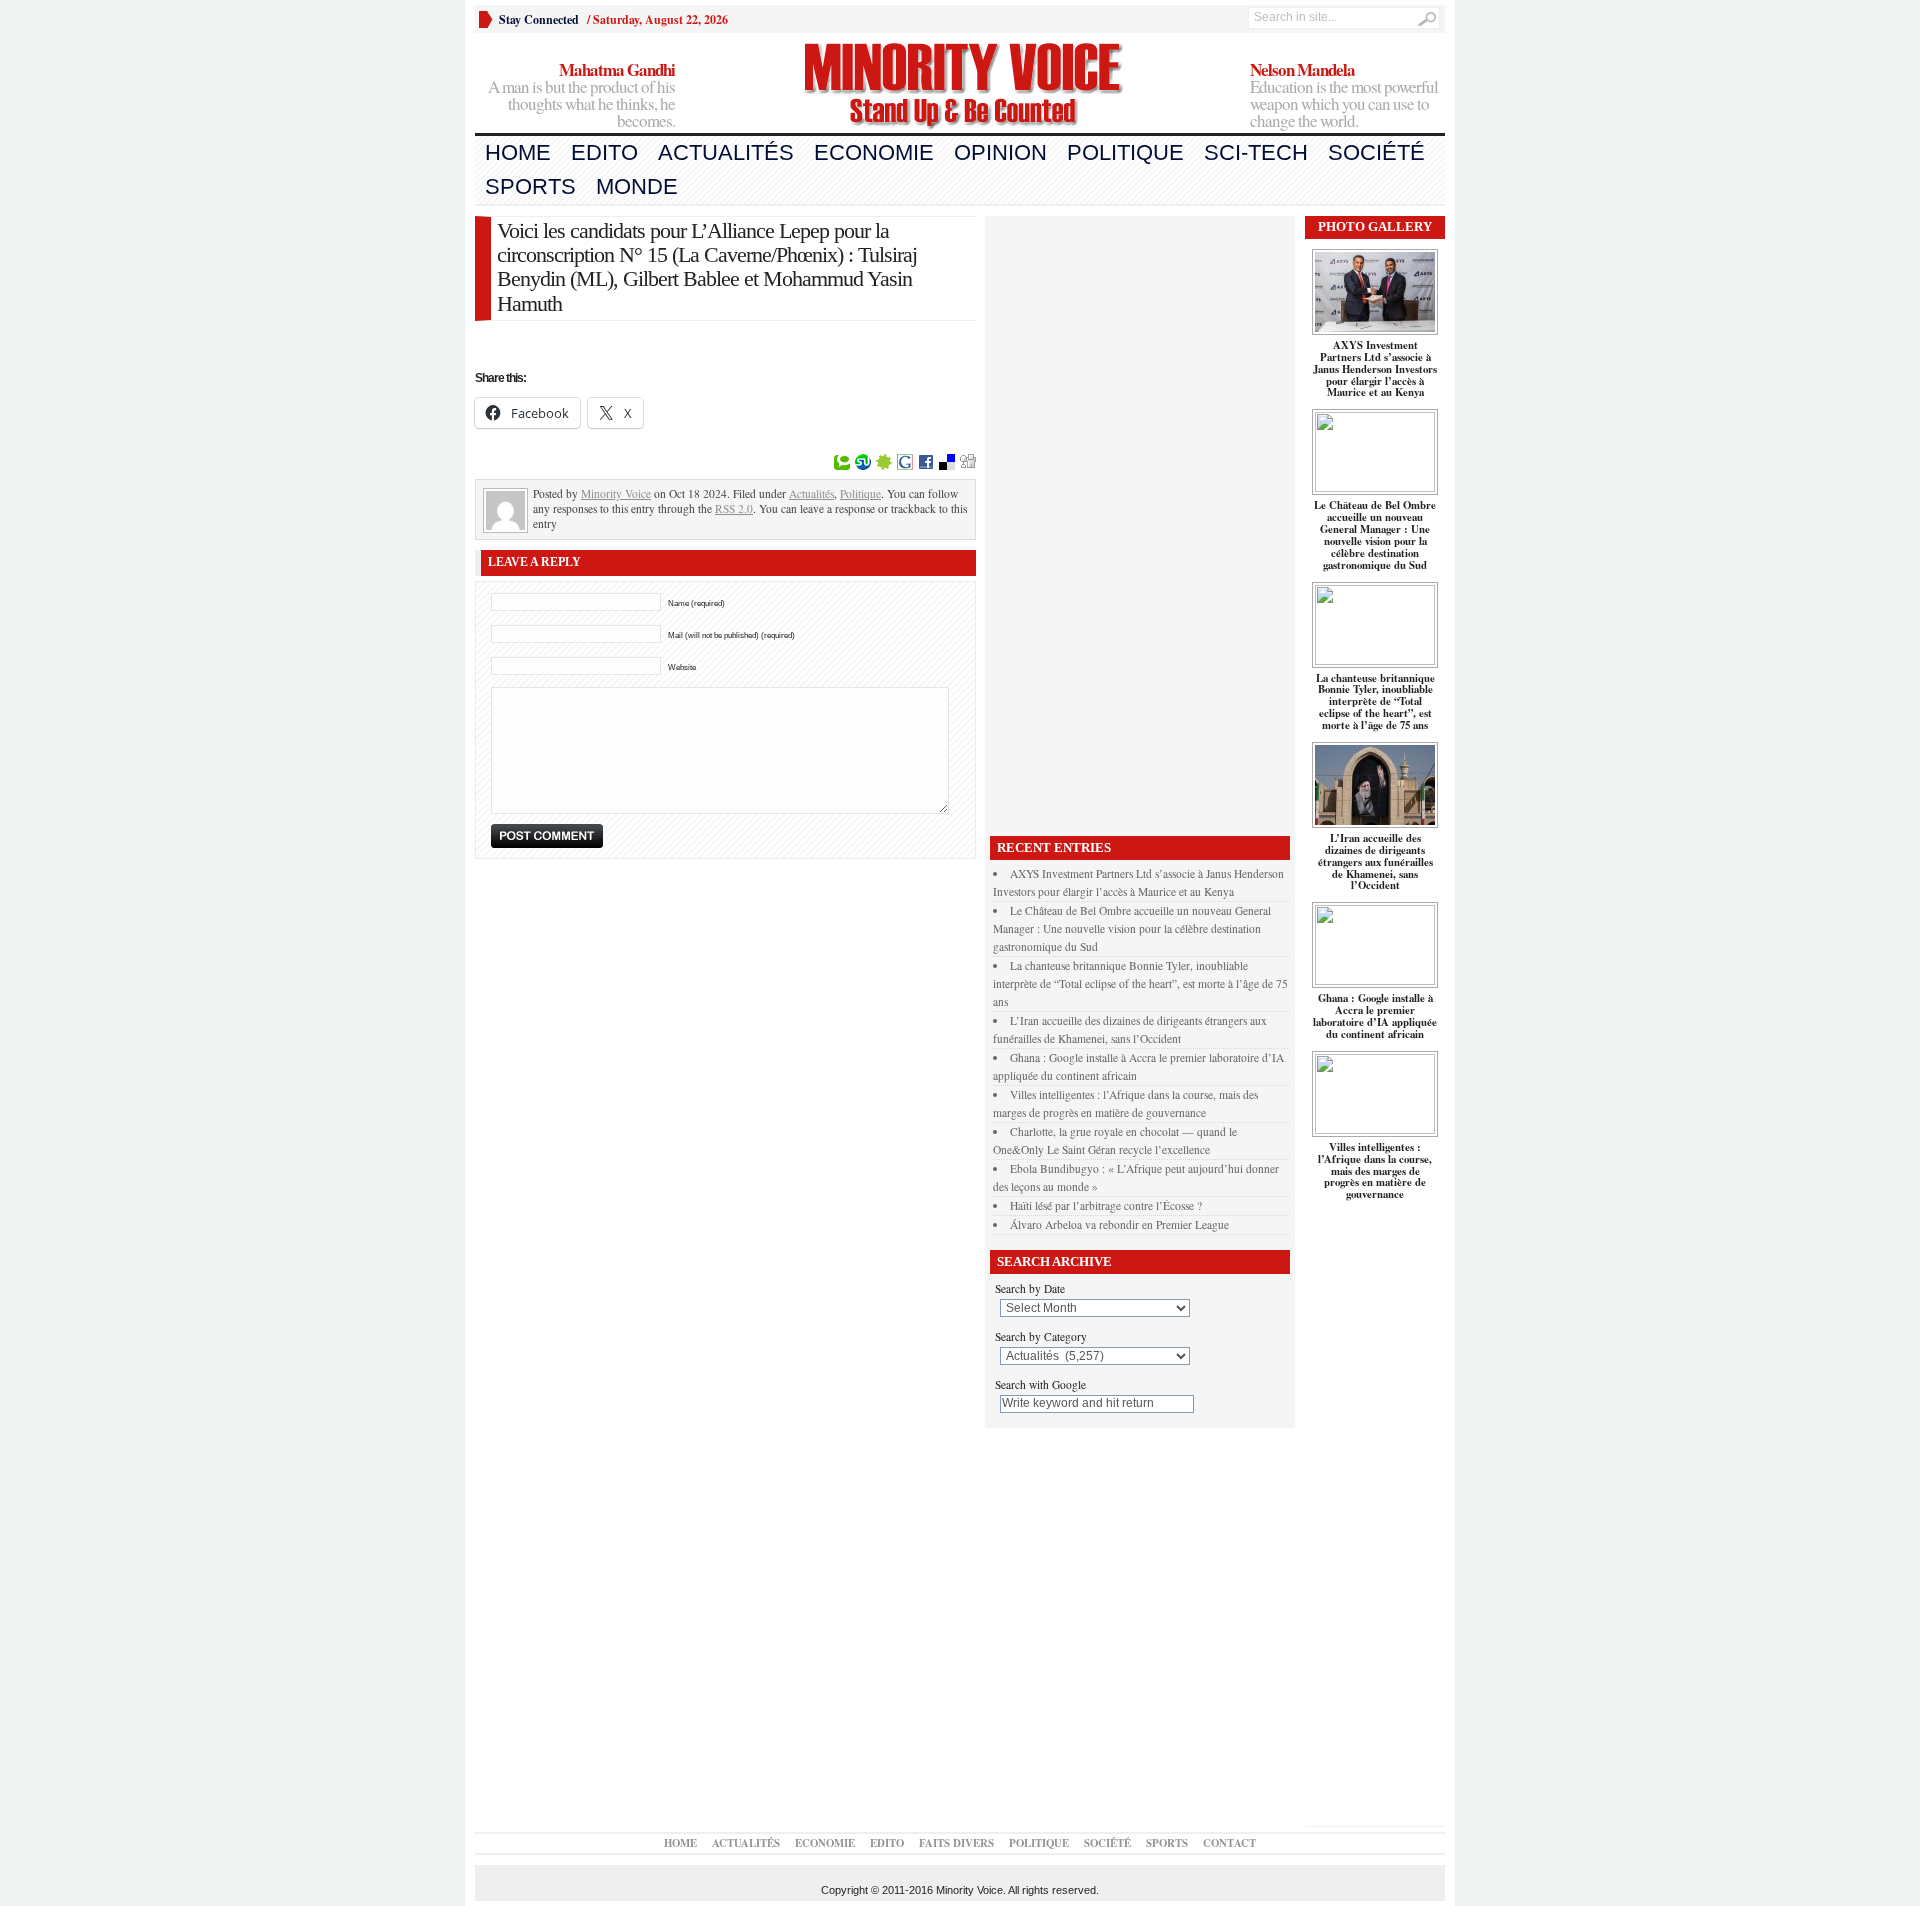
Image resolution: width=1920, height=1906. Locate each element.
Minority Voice (616, 493)
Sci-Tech (1256, 152)
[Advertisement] (1140, 521)
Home (518, 152)
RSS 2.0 (734, 508)
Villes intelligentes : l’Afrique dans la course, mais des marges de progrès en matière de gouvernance (1375, 1171)
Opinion (1000, 152)
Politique (1125, 152)
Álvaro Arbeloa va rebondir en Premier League (1119, 1224)
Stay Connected (539, 19)
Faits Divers (956, 1843)
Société (1376, 152)
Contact (1229, 1843)
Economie (874, 152)
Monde (637, 186)
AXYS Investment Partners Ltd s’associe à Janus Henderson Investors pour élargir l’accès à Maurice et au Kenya (1375, 369)
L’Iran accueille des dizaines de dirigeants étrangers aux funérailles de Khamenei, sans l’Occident (1375, 862)
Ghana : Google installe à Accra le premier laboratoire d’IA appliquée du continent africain (1375, 1016)
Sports (530, 186)
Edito (604, 152)
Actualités (726, 152)
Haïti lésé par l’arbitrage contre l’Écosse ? (1106, 1205)
